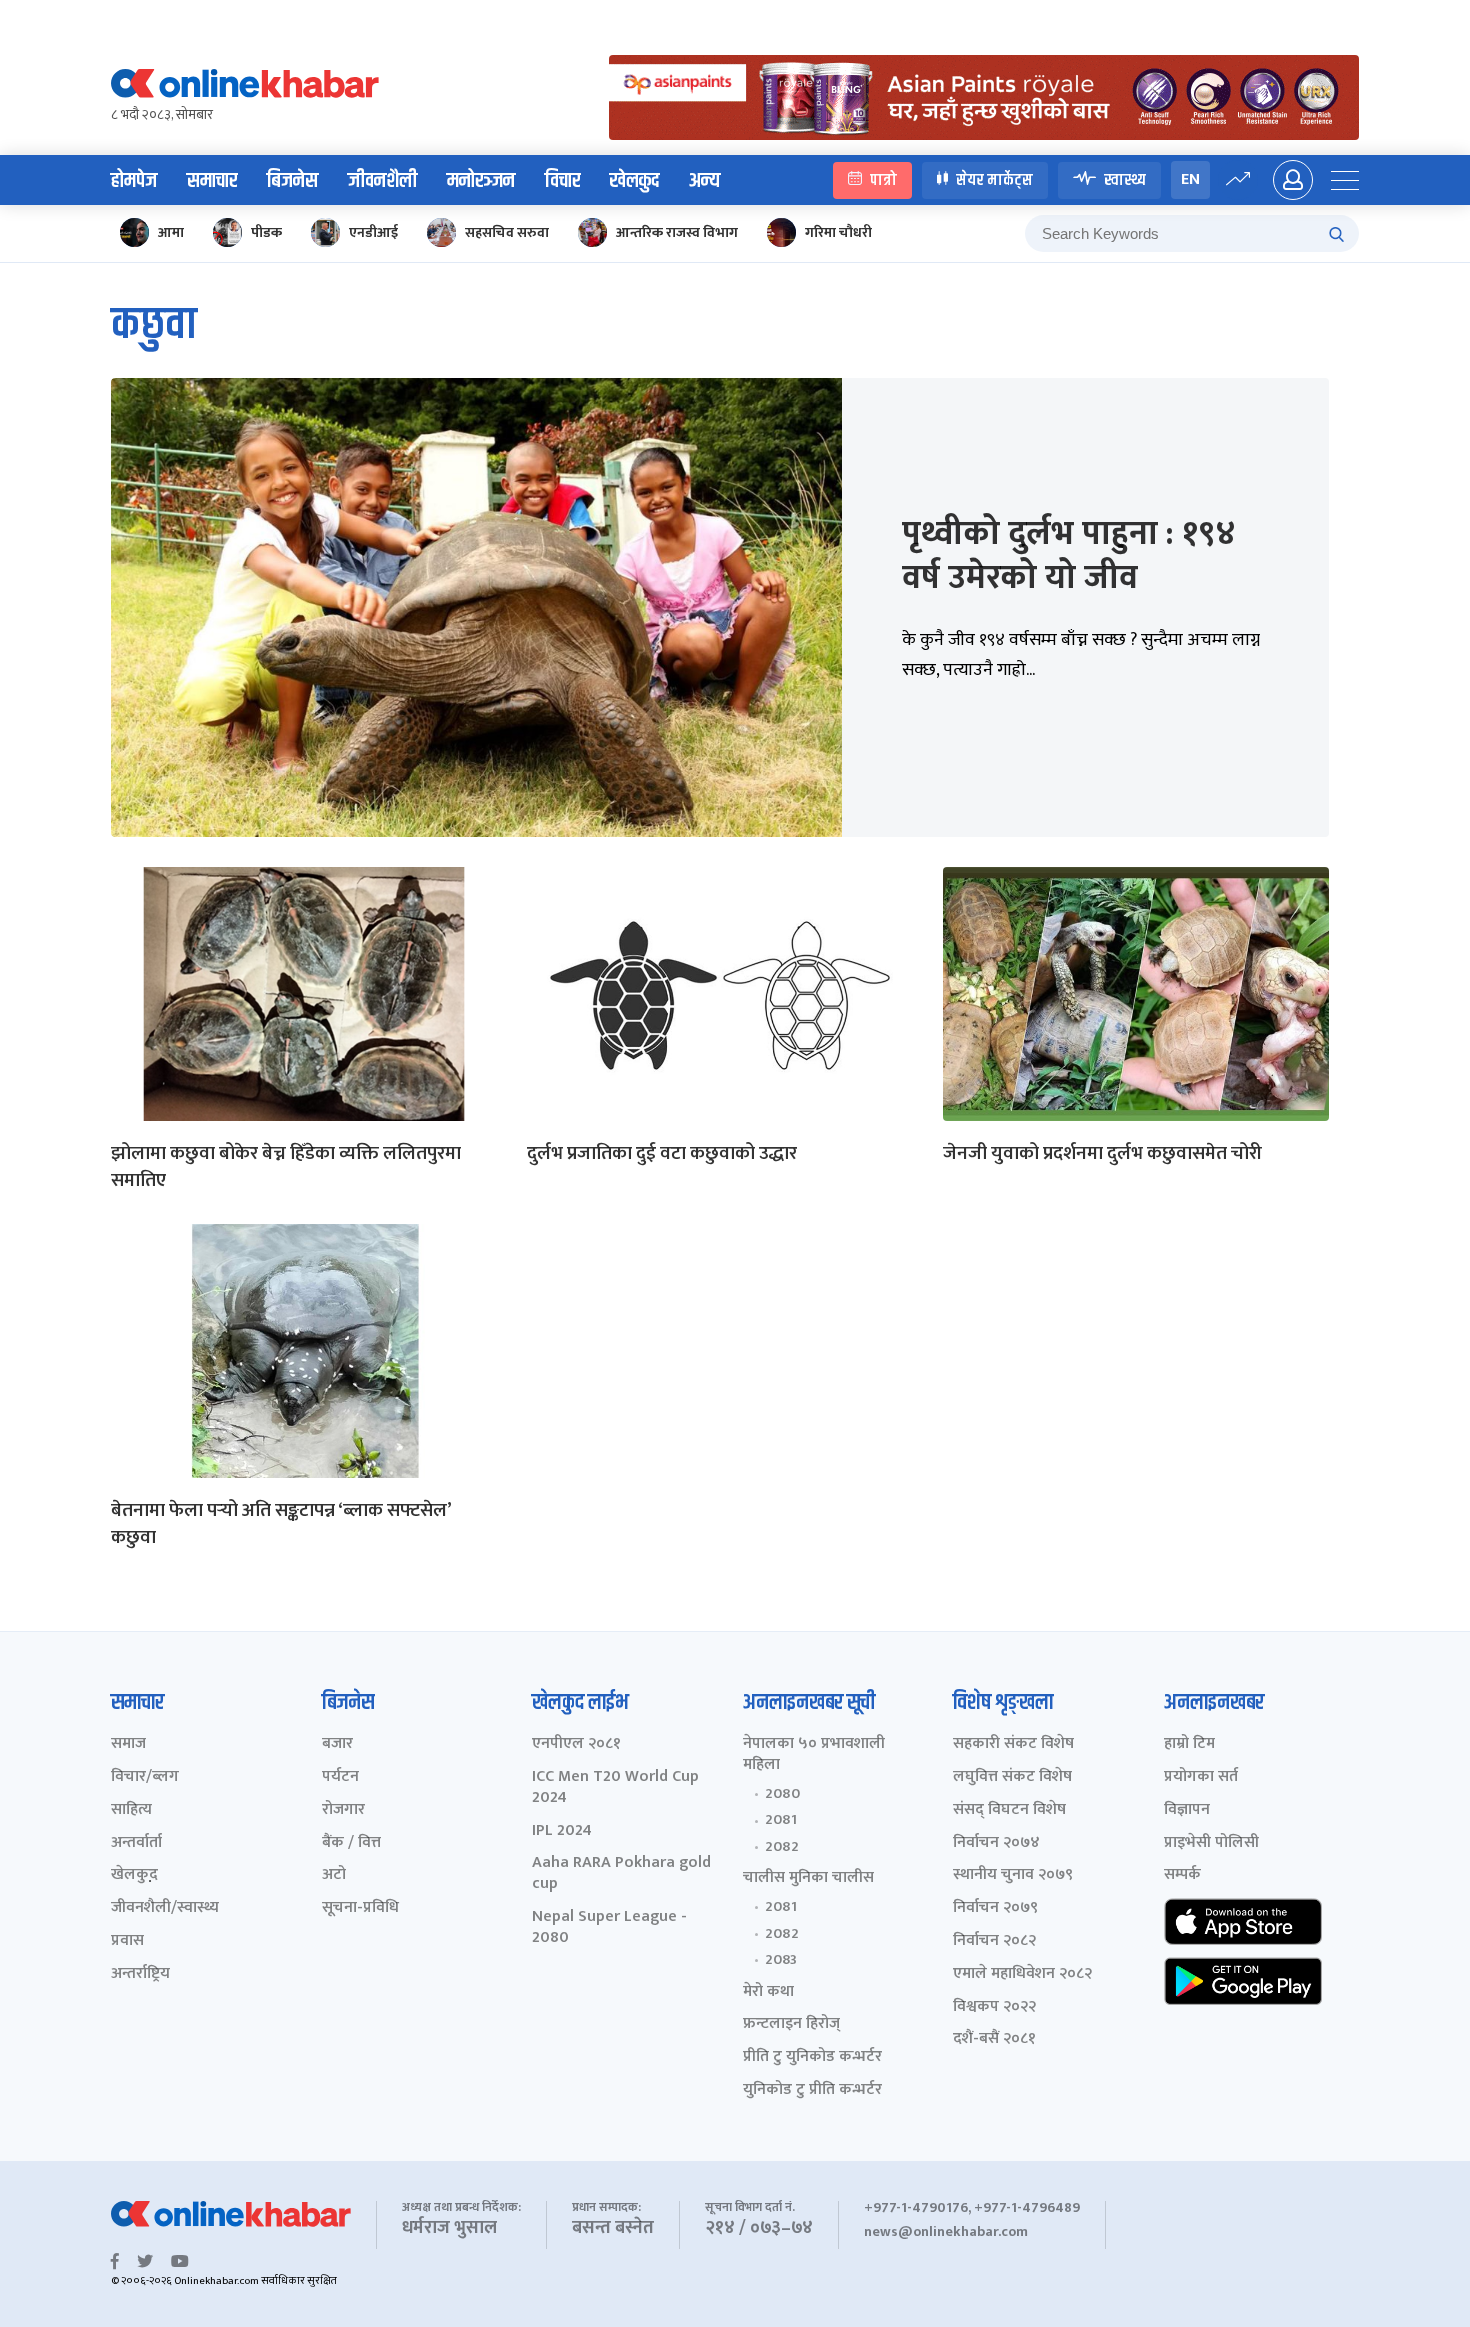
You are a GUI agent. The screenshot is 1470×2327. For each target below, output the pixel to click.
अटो (334, 1875)
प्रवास (127, 1941)
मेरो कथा (768, 1992)
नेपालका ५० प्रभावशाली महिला (814, 1755)
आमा (171, 232)
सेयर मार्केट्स (994, 179)
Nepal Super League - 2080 (609, 1928)
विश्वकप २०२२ (994, 2007)
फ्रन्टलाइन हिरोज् (791, 2024)
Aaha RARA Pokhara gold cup (621, 1874)
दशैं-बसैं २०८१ (994, 2039)
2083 (781, 1960)
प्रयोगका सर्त (1201, 1777)
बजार (337, 1744)
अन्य (704, 181)
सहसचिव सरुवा (507, 232)
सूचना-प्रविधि (360, 1908)
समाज (128, 1744)
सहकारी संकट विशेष (1013, 1744)
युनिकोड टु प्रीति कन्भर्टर (812, 2090)
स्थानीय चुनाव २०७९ (1013, 1875)
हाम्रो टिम (1189, 1744)
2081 (781, 1820)
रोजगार (343, 1810)
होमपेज (134, 181)
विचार (562, 181)
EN (1190, 179)
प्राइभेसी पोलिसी (1211, 1843)
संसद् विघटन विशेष (1009, 1810)
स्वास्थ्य (1125, 179)
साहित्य (131, 1810)
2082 (782, 1847)
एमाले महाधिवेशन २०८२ (1022, 1974)
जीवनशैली (382, 181)
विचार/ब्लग (145, 1777)
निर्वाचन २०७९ (995, 1908)
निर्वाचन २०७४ (996, 1843)
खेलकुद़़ (134, 1875)
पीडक (266, 232)
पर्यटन (340, 1777)
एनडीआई (373, 232)
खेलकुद (634, 181)
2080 (782, 1794)
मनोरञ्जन (481, 181)
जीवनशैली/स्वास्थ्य (165, 1908)
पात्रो (883, 179)
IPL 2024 (562, 1831)
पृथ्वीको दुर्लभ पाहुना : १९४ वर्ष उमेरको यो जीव (1069, 556)
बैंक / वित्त (351, 1843)
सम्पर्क (1182, 1875)
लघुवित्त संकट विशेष (1012, 1777)
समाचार (212, 181)
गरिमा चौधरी (838, 232)
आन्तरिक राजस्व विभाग (677, 232)
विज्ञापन (1187, 1810)
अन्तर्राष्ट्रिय (140, 1974)
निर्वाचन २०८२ (994, 1941)
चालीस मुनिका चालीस (808, 1878)
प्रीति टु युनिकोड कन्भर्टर (812, 2057)
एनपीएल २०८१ (576, 1744)
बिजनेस (292, 181)
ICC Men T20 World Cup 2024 (615, 1788)
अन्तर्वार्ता (136, 1843)
